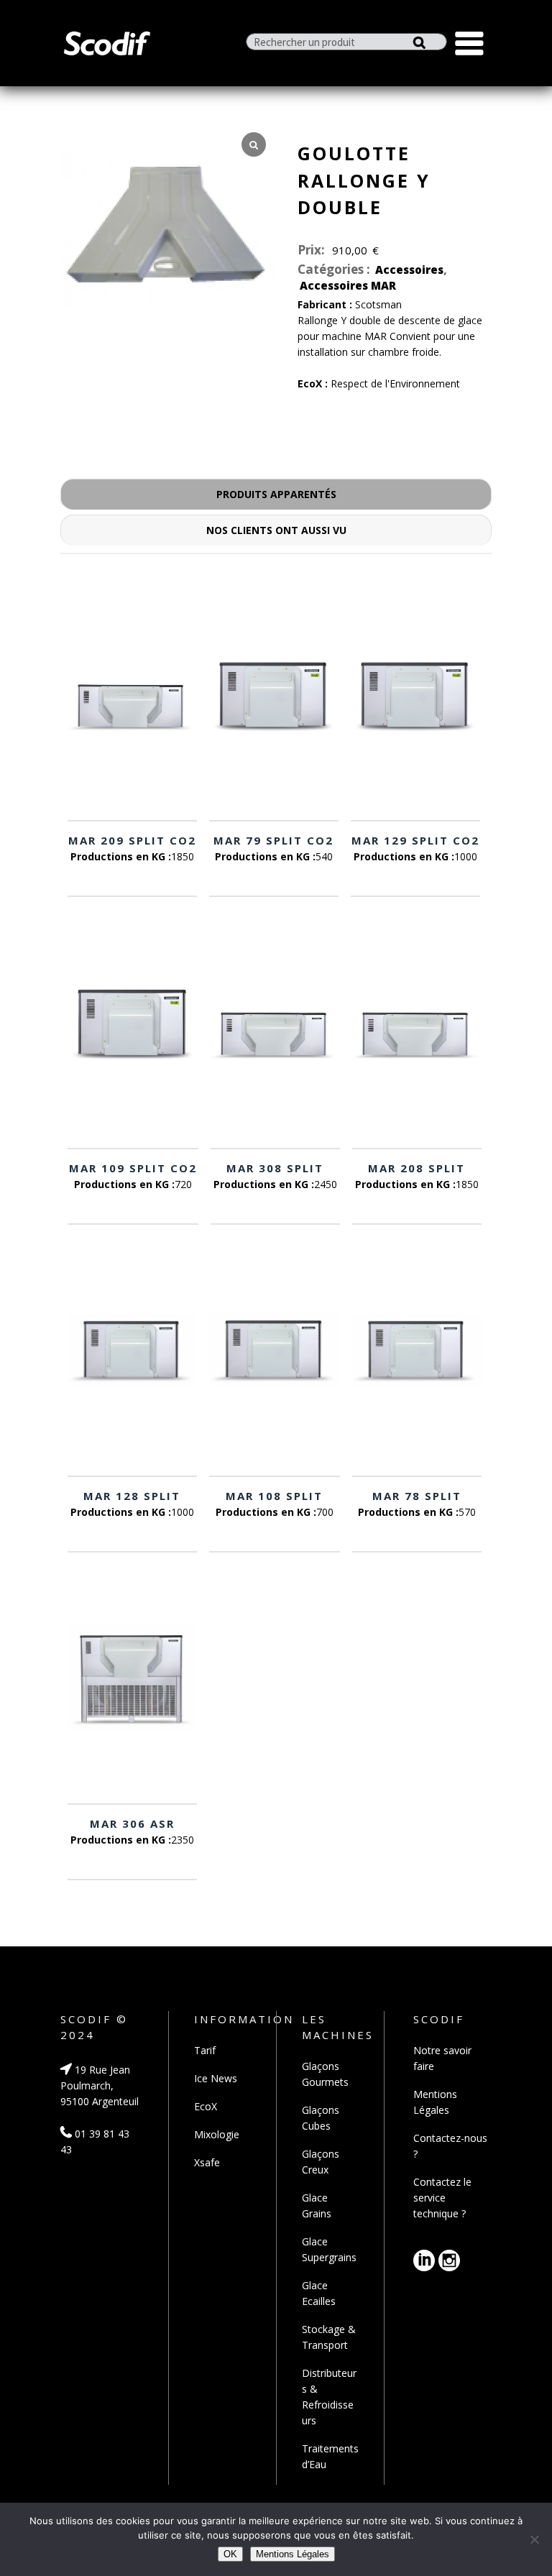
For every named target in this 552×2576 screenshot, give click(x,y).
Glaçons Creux (321, 2162)
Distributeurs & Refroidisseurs (329, 2397)
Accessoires (409, 270)
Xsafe (207, 2162)
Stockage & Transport (329, 2337)
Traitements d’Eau (330, 2456)
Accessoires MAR (348, 285)
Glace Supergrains (329, 2249)
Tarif (205, 2050)
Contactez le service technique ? (442, 2198)
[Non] (534, 2539)
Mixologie (217, 2134)
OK (230, 2554)
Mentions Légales (435, 2102)
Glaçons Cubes (321, 2118)
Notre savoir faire (442, 2058)
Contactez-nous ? (450, 2146)
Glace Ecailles (319, 2293)
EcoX (206, 2106)
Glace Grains (317, 2205)
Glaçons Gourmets (325, 2074)
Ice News (216, 2078)
